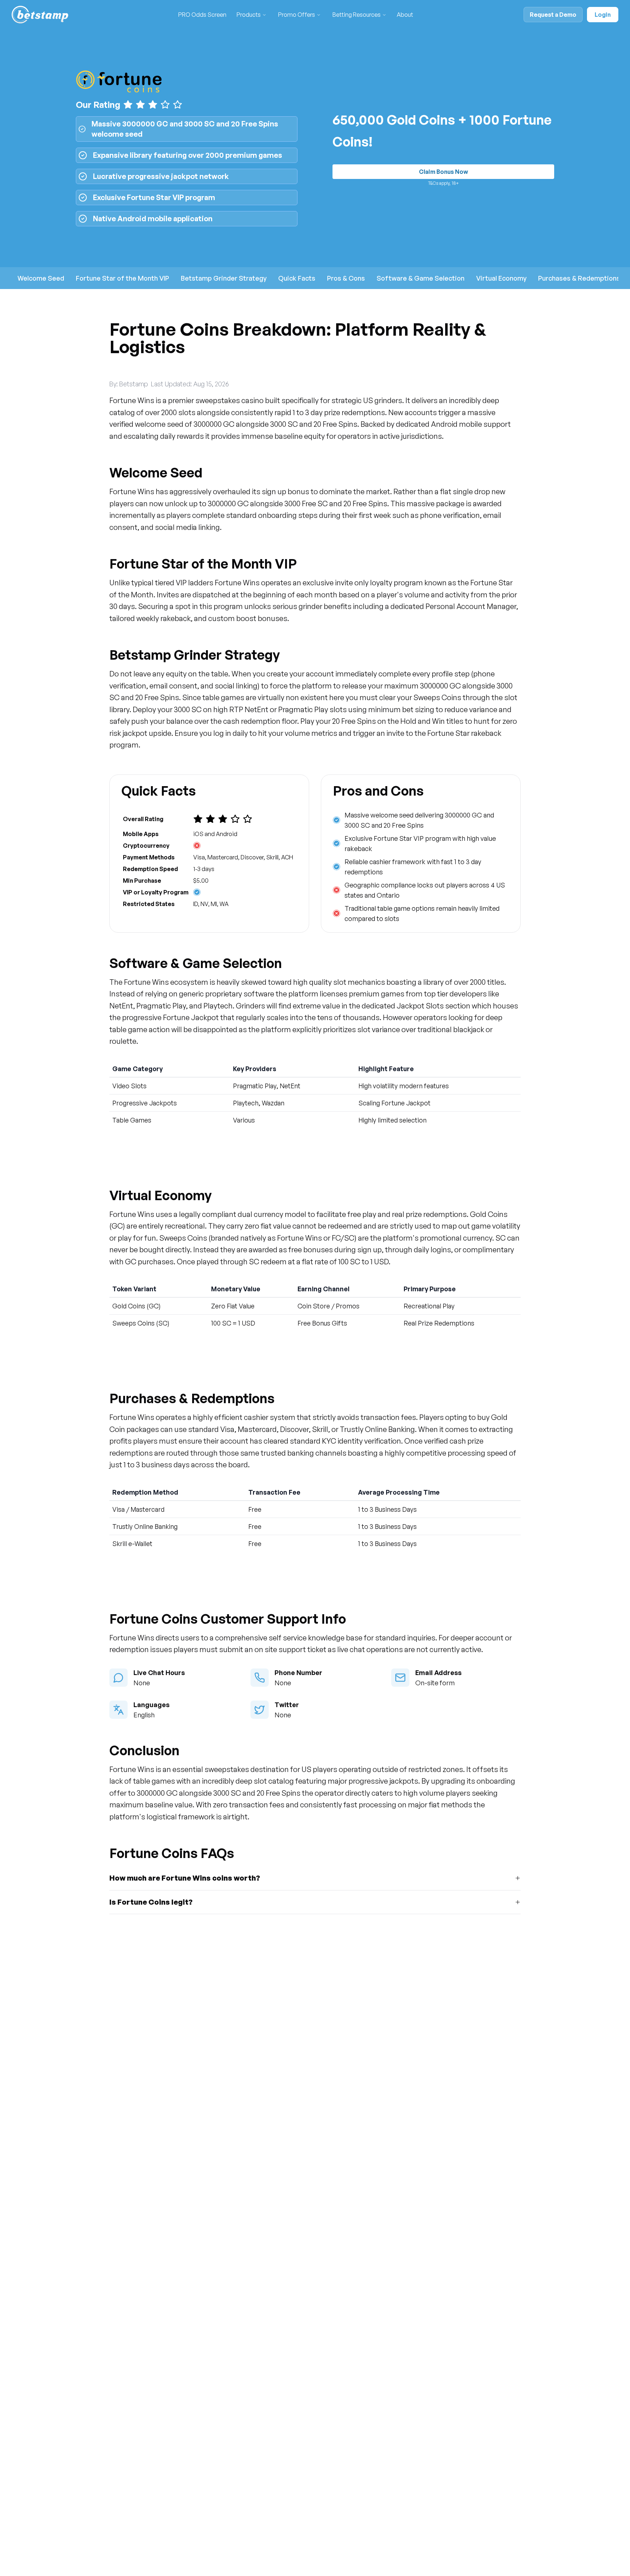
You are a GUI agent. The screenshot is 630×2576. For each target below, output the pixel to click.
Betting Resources (357, 15)
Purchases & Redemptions (579, 278)
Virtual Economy (501, 278)
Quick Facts (297, 278)
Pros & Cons (346, 278)
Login (603, 15)
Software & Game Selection (421, 278)
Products (249, 15)
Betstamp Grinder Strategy (224, 278)
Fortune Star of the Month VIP (122, 278)
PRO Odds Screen (202, 15)
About (405, 15)
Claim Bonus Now (444, 172)
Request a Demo (553, 15)
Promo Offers (297, 15)
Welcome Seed (41, 278)
